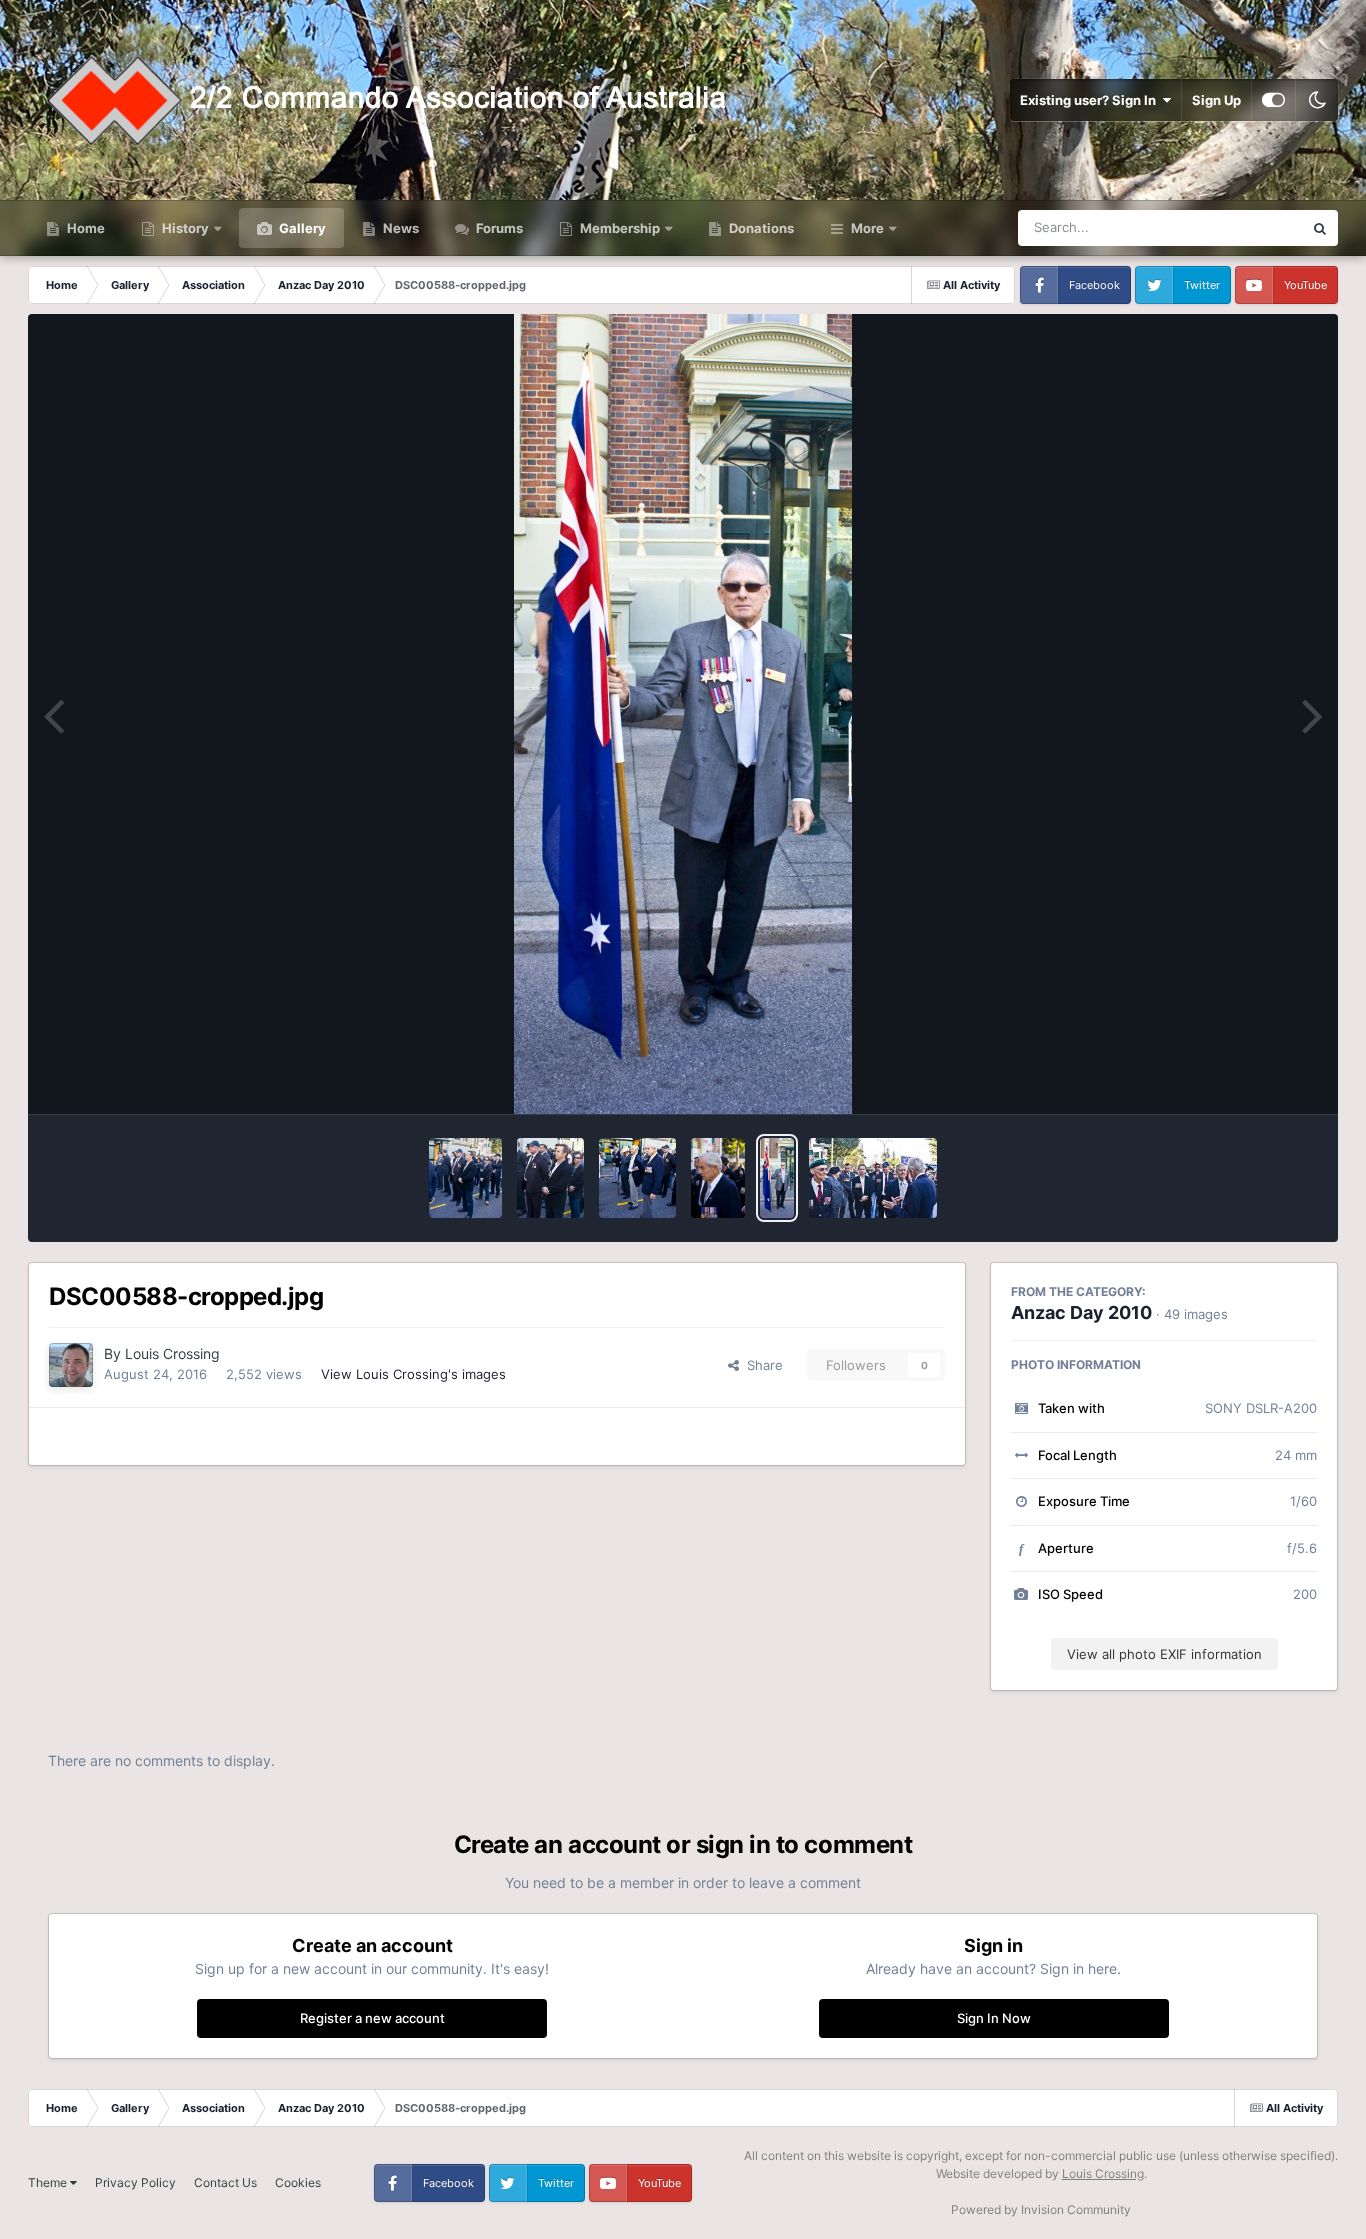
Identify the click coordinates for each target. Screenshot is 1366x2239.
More (867, 228)
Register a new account (372, 2018)
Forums (498, 228)
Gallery (301, 228)
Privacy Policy (135, 2182)
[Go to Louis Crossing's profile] (71, 1365)
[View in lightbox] (683, 714)
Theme (49, 2182)
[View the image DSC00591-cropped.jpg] (637, 1178)
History (185, 228)
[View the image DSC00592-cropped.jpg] (550, 1178)
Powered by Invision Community (1041, 2209)
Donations (760, 228)
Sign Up (1216, 100)
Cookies (298, 2182)
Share (761, 1365)
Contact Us (225, 2182)
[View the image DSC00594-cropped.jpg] (465, 1178)
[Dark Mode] (1317, 100)
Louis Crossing (172, 1353)
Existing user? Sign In (1091, 100)
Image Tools (1256, 1078)
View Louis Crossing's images (413, 1374)
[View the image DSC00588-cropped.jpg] (777, 1178)
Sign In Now (994, 2018)
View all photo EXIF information (1164, 1654)
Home (84, 228)
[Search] (1320, 228)
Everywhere (1241, 227)
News (399, 228)
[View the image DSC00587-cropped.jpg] (873, 1178)
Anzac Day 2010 (1081, 1312)
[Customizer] (1273, 100)
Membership (620, 228)
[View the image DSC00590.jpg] (718, 1178)
